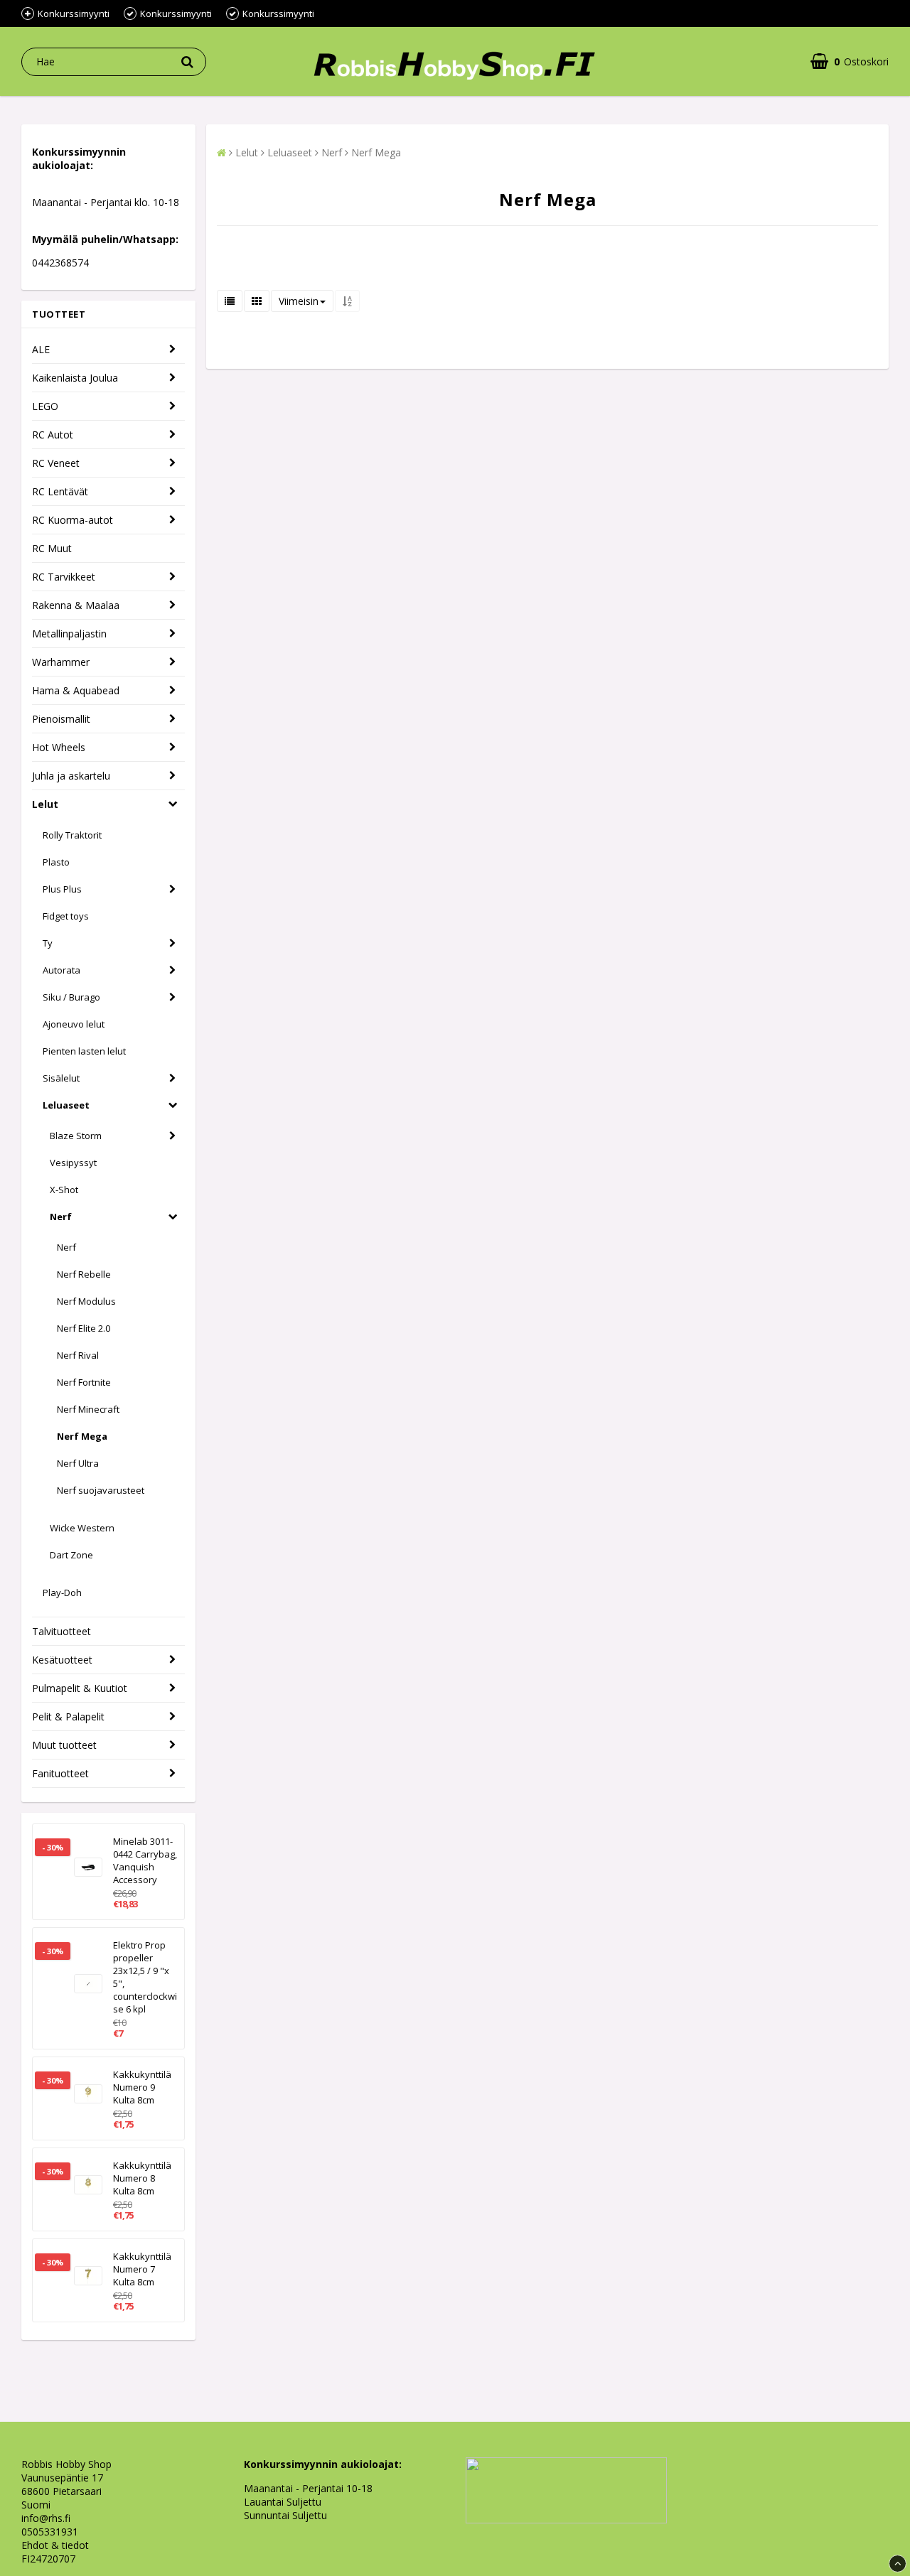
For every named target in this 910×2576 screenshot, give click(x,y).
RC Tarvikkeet (64, 577)
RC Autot (53, 435)
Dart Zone (71, 1555)
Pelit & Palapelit (68, 1717)
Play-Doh (62, 1593)
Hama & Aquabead (76, 690)
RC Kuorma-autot (73, 520)
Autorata (61, 970)
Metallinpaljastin (69, 634)
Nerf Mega (82, 1436)
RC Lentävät (60, 491)
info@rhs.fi (46, 2518)
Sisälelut (61, 1078)
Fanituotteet (60, 1773)
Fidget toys (66, 916)
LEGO (45, 406)
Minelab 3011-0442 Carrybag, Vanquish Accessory (145, 1860)
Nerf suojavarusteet (101, 1490)
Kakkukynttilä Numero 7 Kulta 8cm (142, 2269)
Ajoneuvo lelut (74, 1024)
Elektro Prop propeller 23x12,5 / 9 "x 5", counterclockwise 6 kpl (145, 1977)
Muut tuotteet (64, 1745)
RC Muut (52, 548)
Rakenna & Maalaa (76, 605)
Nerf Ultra (78, 1463)
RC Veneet (56, 463)
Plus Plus (62, 889)
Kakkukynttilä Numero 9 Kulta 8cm (142, 2087)
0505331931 (50, 2532)
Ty (48, 943)
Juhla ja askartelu (71, 776)
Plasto (56, 862)
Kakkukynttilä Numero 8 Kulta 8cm (142, 2178)
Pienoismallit (61, 719)
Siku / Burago (71, 997)
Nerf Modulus (86, 1301)
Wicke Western (82, 1528)
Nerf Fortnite (84, 1382)
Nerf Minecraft (88, 1409)
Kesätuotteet (62, 1660)
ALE (41, 349)
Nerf (61, 1217)
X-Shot (64, 1190)
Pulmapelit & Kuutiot (80, 1688)
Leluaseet (66, 1105)
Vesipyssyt (73, 1163)
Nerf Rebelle (84, 1274)
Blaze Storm (76, 1136)
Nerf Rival (78, 1355)
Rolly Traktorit (72, 835)
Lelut (45, 804)
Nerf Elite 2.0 (84, 1328)
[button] (850, 61)
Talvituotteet (61, 1631)
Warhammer (61, 662)
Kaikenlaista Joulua (75, 378)
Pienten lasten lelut (84, 1051)
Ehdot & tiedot (55, 2545)
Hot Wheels (59, 747)
